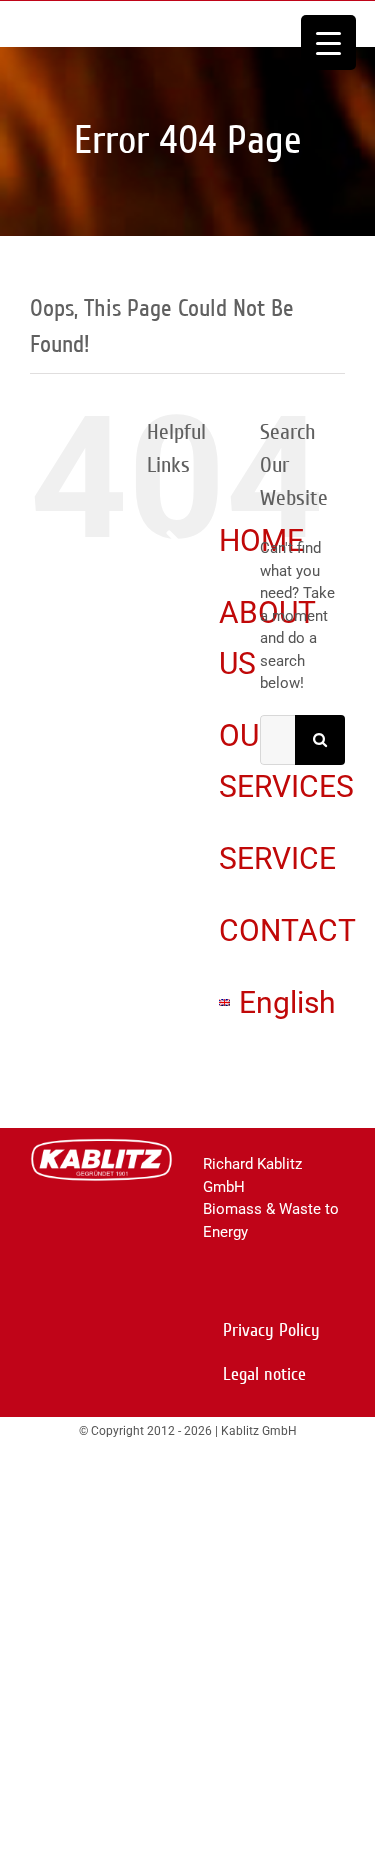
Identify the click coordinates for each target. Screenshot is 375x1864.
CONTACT (287, 930)
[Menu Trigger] (328, 42)
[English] (224, 1002)
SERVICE (277, 858)
